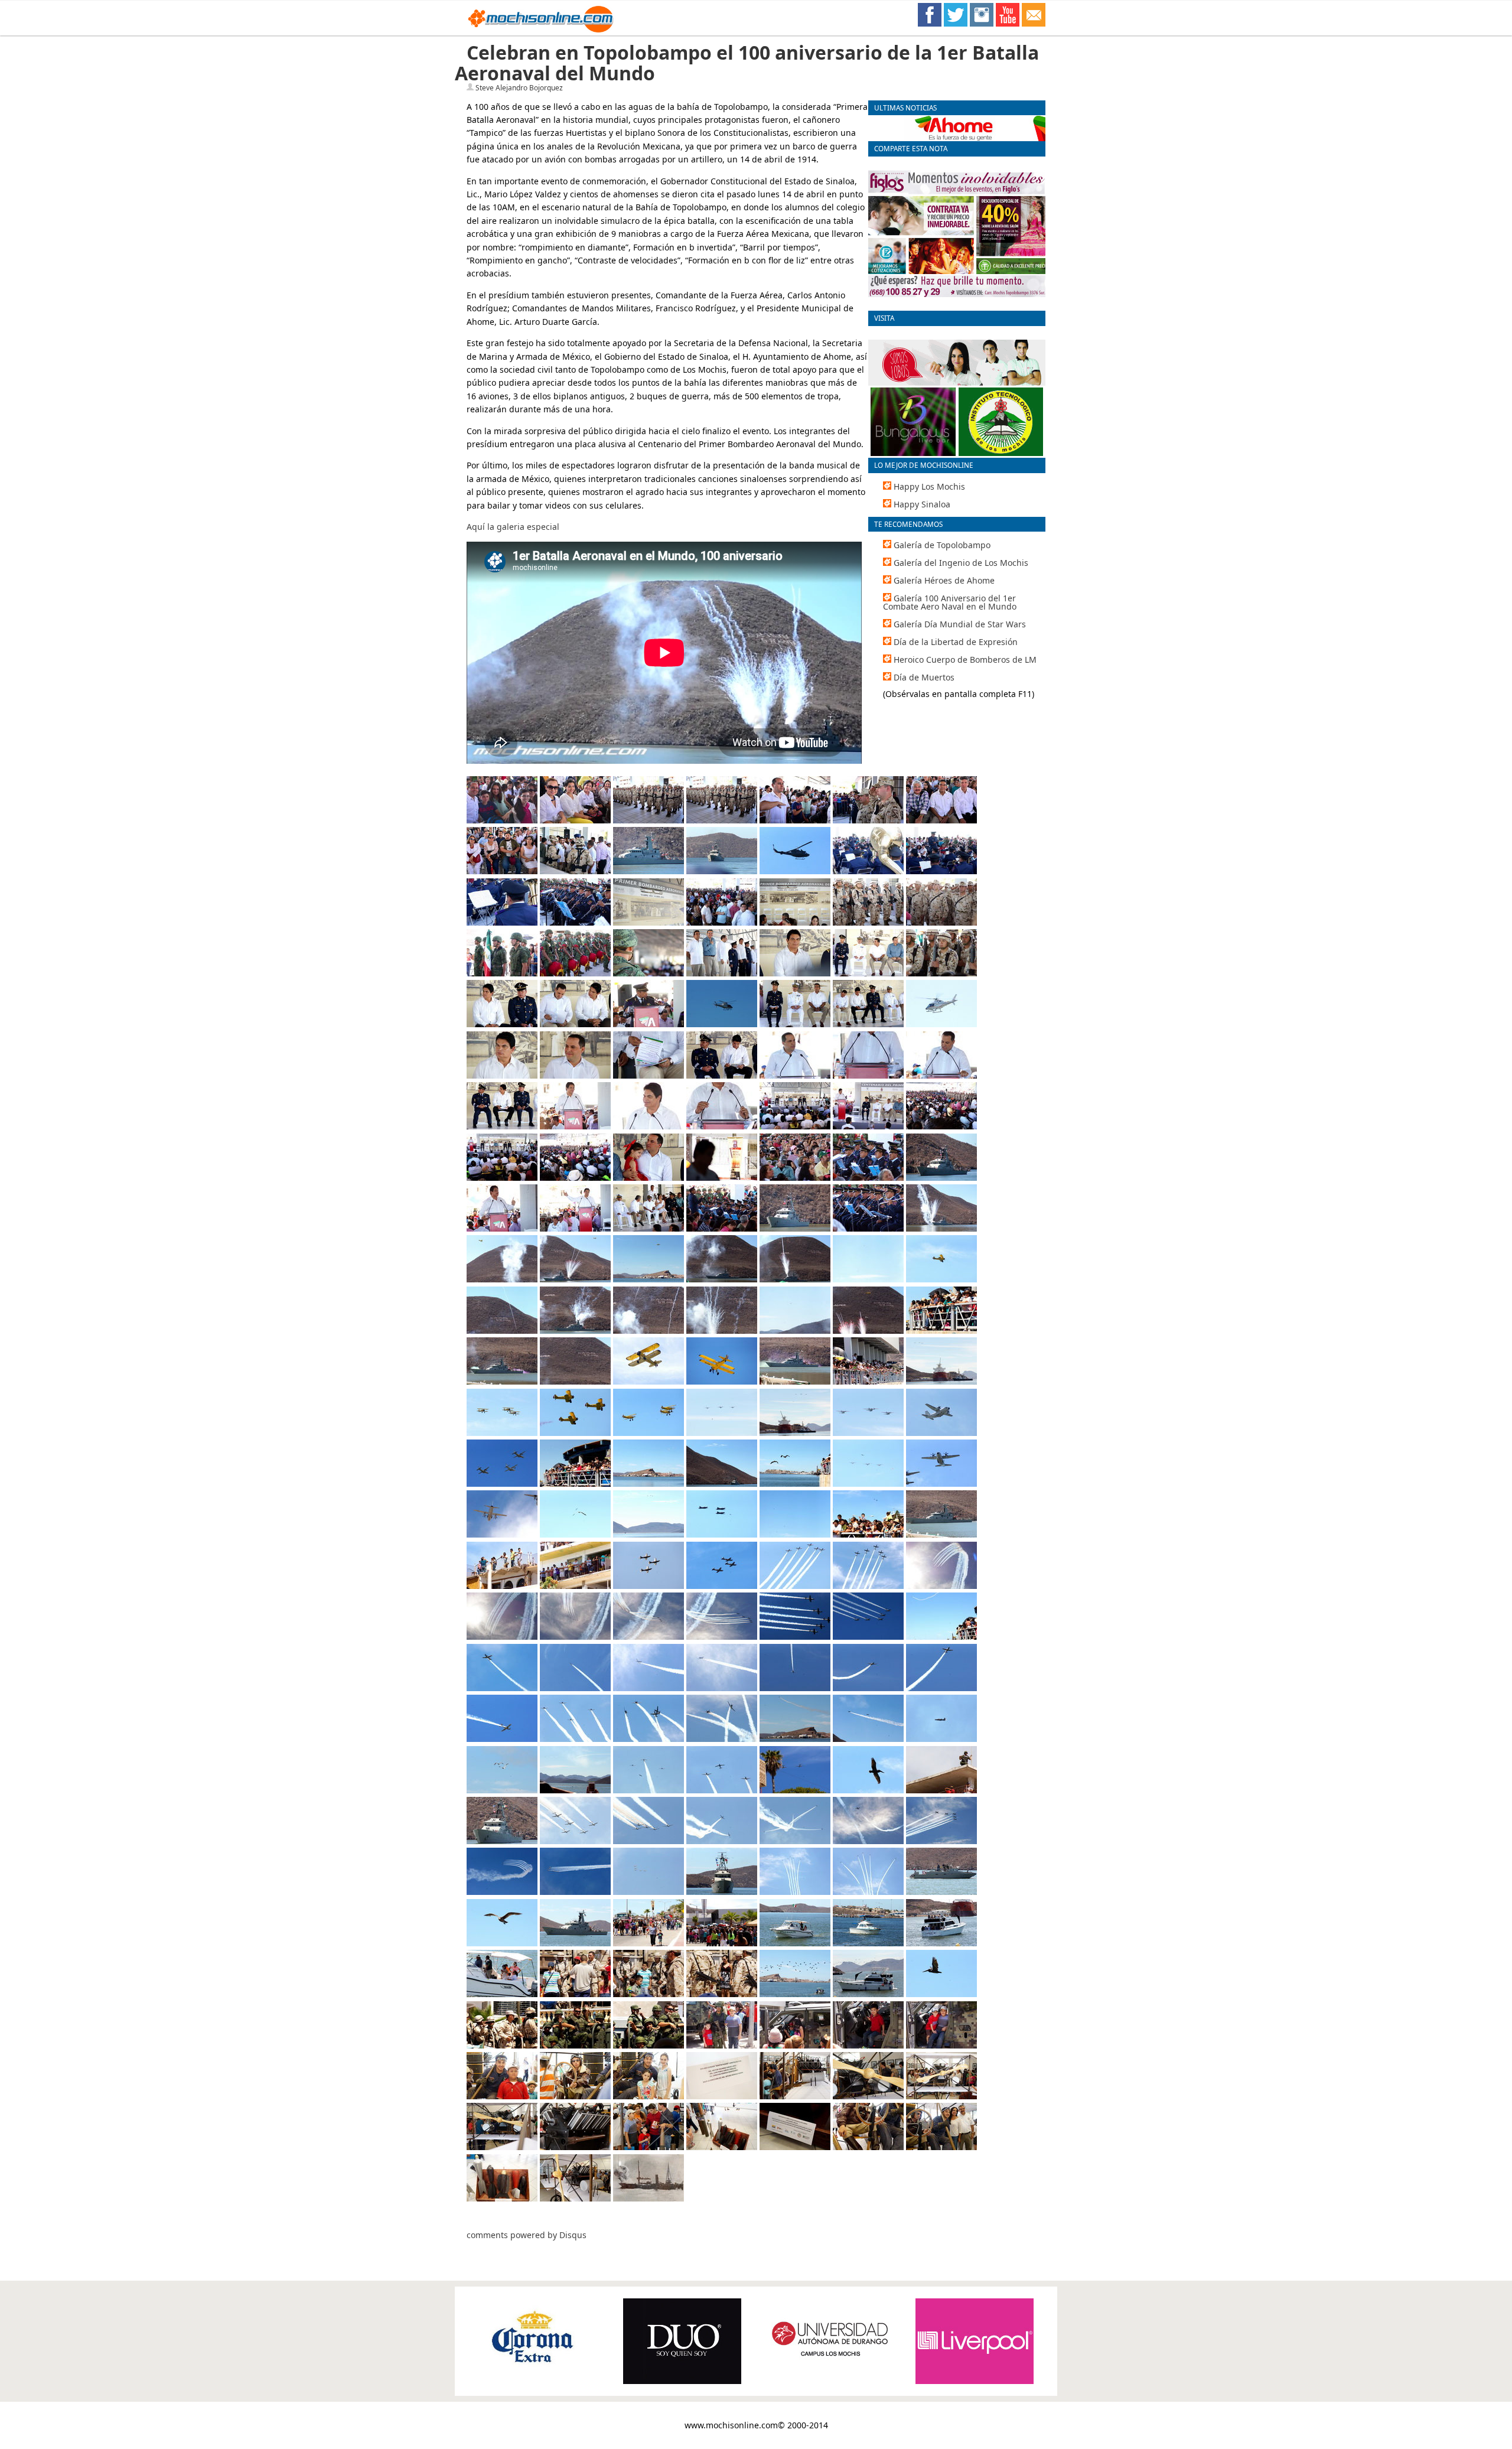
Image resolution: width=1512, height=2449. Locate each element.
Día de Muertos (924, 677)
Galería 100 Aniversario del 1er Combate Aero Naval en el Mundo (950, 602)
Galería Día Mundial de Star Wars (960, 624)
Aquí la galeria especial (513, 527)
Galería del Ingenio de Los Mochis (961, 563)
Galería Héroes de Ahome (944, 580)
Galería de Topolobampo (942, 545)
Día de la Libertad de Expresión (956, 642)
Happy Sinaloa (922, 504)
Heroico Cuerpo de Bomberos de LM (965, 660)
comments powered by (527, 2235)
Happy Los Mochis (929, 486)
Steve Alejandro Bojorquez (519, 88)
